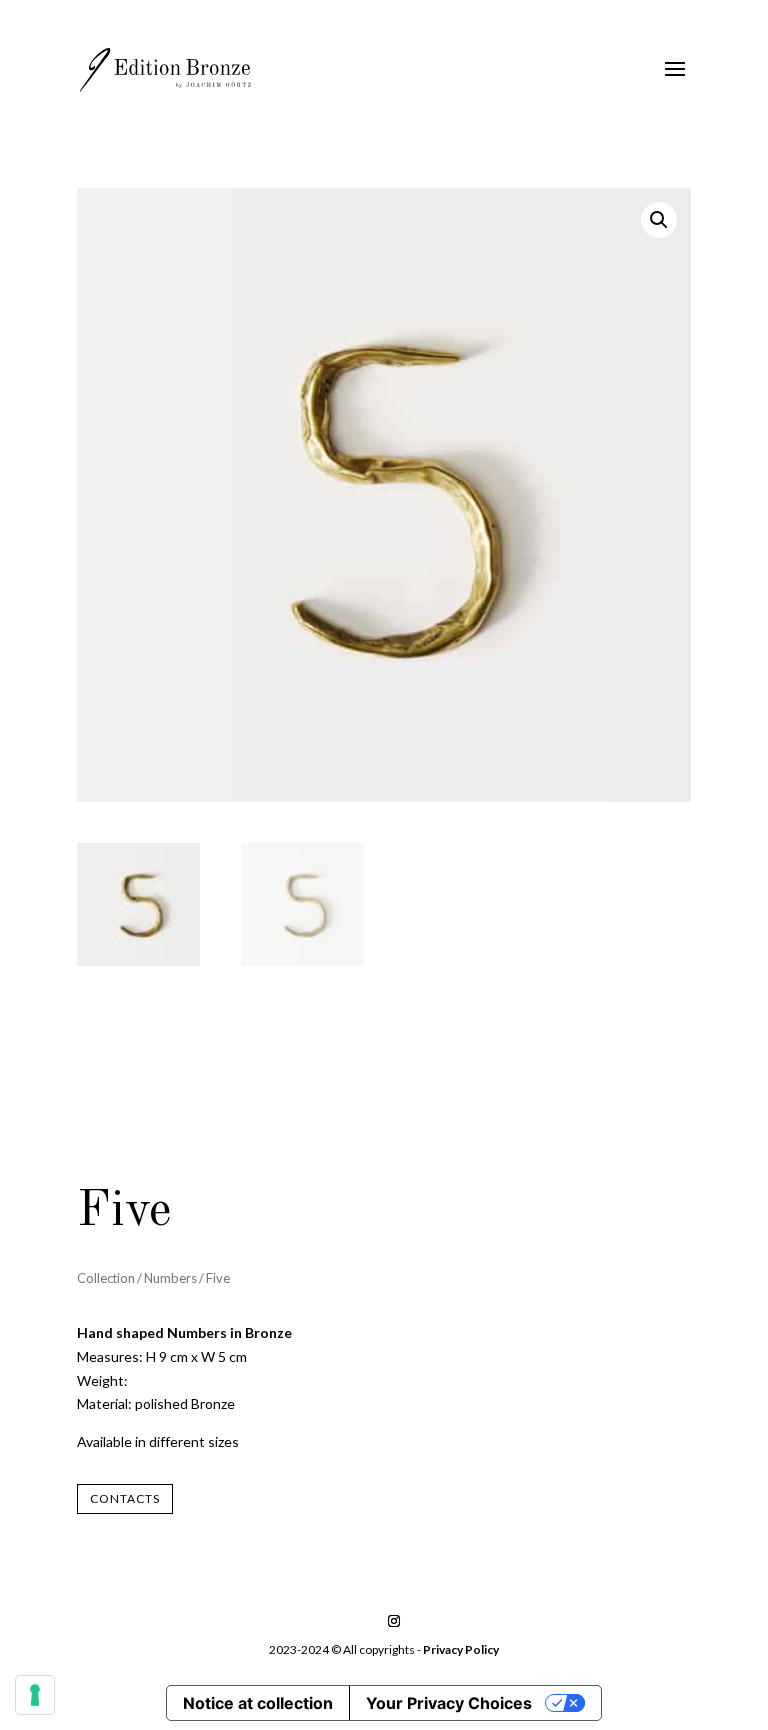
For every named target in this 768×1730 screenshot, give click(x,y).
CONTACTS (125, 1498)
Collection (106, 1278)
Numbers (170, 1278)
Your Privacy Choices (449, 1703)
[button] (659, 220)
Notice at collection (258, 1703)
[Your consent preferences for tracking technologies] (35, 1695)
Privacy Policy (461, 1649)
